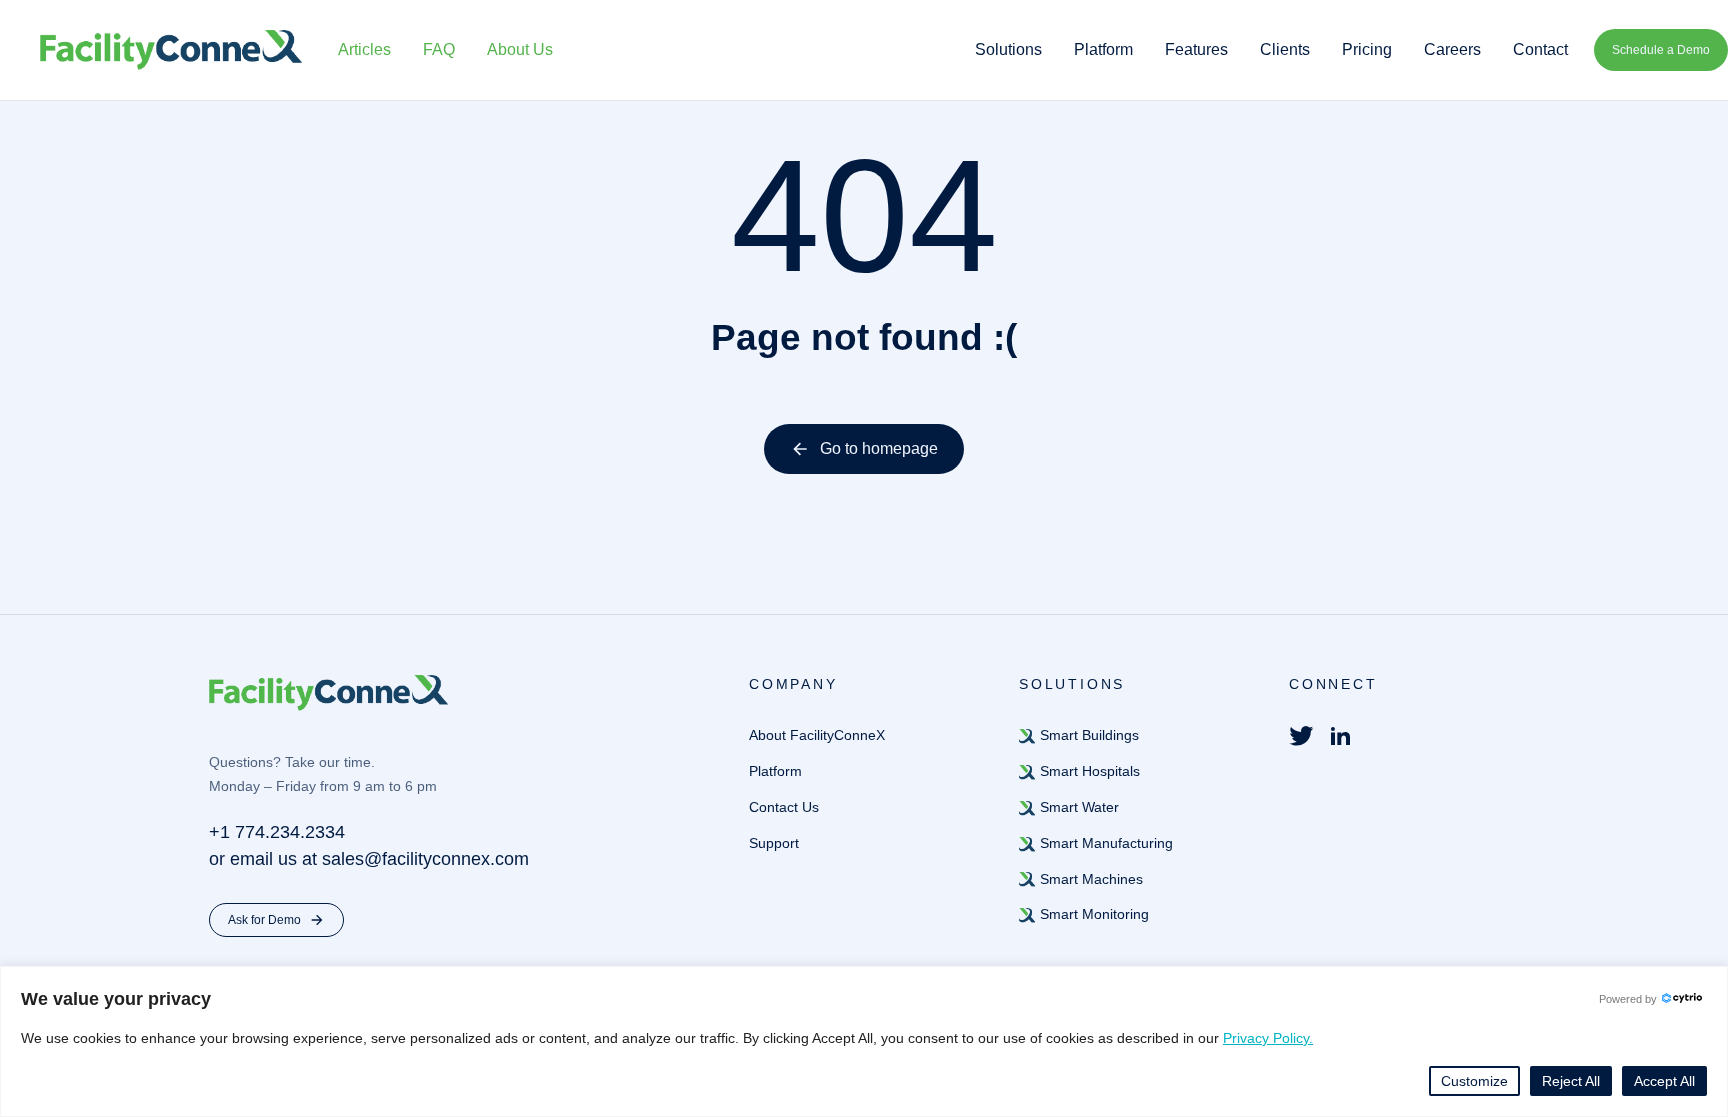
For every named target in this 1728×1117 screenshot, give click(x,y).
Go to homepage (879, 448)
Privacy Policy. (1268, 1038)
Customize (1474, 1081)
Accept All (1664, 1081)
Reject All (1571, 1081)
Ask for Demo (264, 920)
